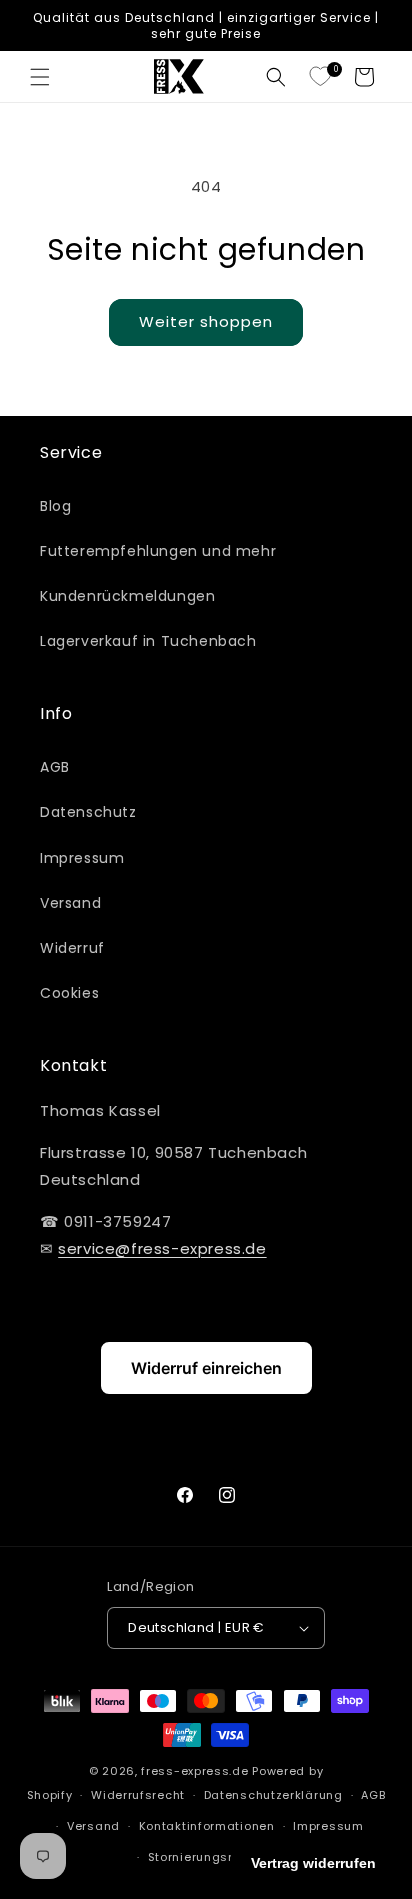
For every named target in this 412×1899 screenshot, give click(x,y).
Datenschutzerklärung (273, 1795)
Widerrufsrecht (138, 1795)
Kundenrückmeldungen (127, 596)
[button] (40, 77)
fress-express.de (194, 1771)
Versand (70, 903)
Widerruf (72, 948)
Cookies (69, 993)
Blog (55, 506)
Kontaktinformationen (207, 1826)
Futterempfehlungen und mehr (158, 551)
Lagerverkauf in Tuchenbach (148, 641)
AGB (55, 767)
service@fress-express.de (162, 1248)
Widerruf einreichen (206, 1368)
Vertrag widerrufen (313, 1863)
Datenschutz (88, 812)
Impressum (82, 858)
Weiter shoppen (206, 321)
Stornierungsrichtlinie (215, 1857)
